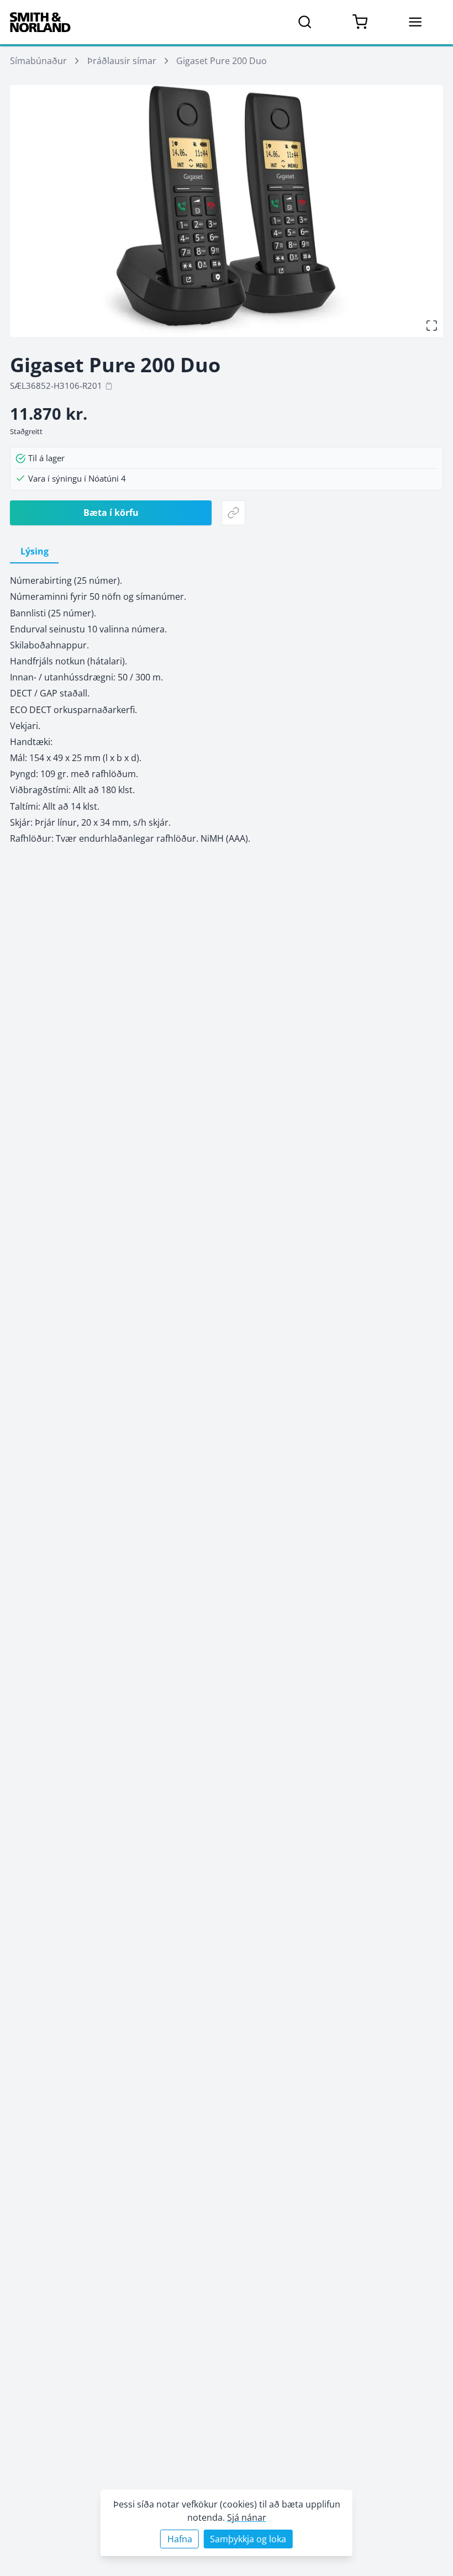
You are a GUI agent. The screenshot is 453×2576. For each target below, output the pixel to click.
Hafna (180, 2539)
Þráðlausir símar (122, 60)
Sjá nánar (247, 2517)
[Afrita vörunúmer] (109, 386)
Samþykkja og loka (248, 2539)
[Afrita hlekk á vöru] (233, 513)
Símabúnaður (38, 60)
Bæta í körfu (111, 512)
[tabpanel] (227, 709)
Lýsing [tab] (35, 551)
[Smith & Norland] (40, 22)
